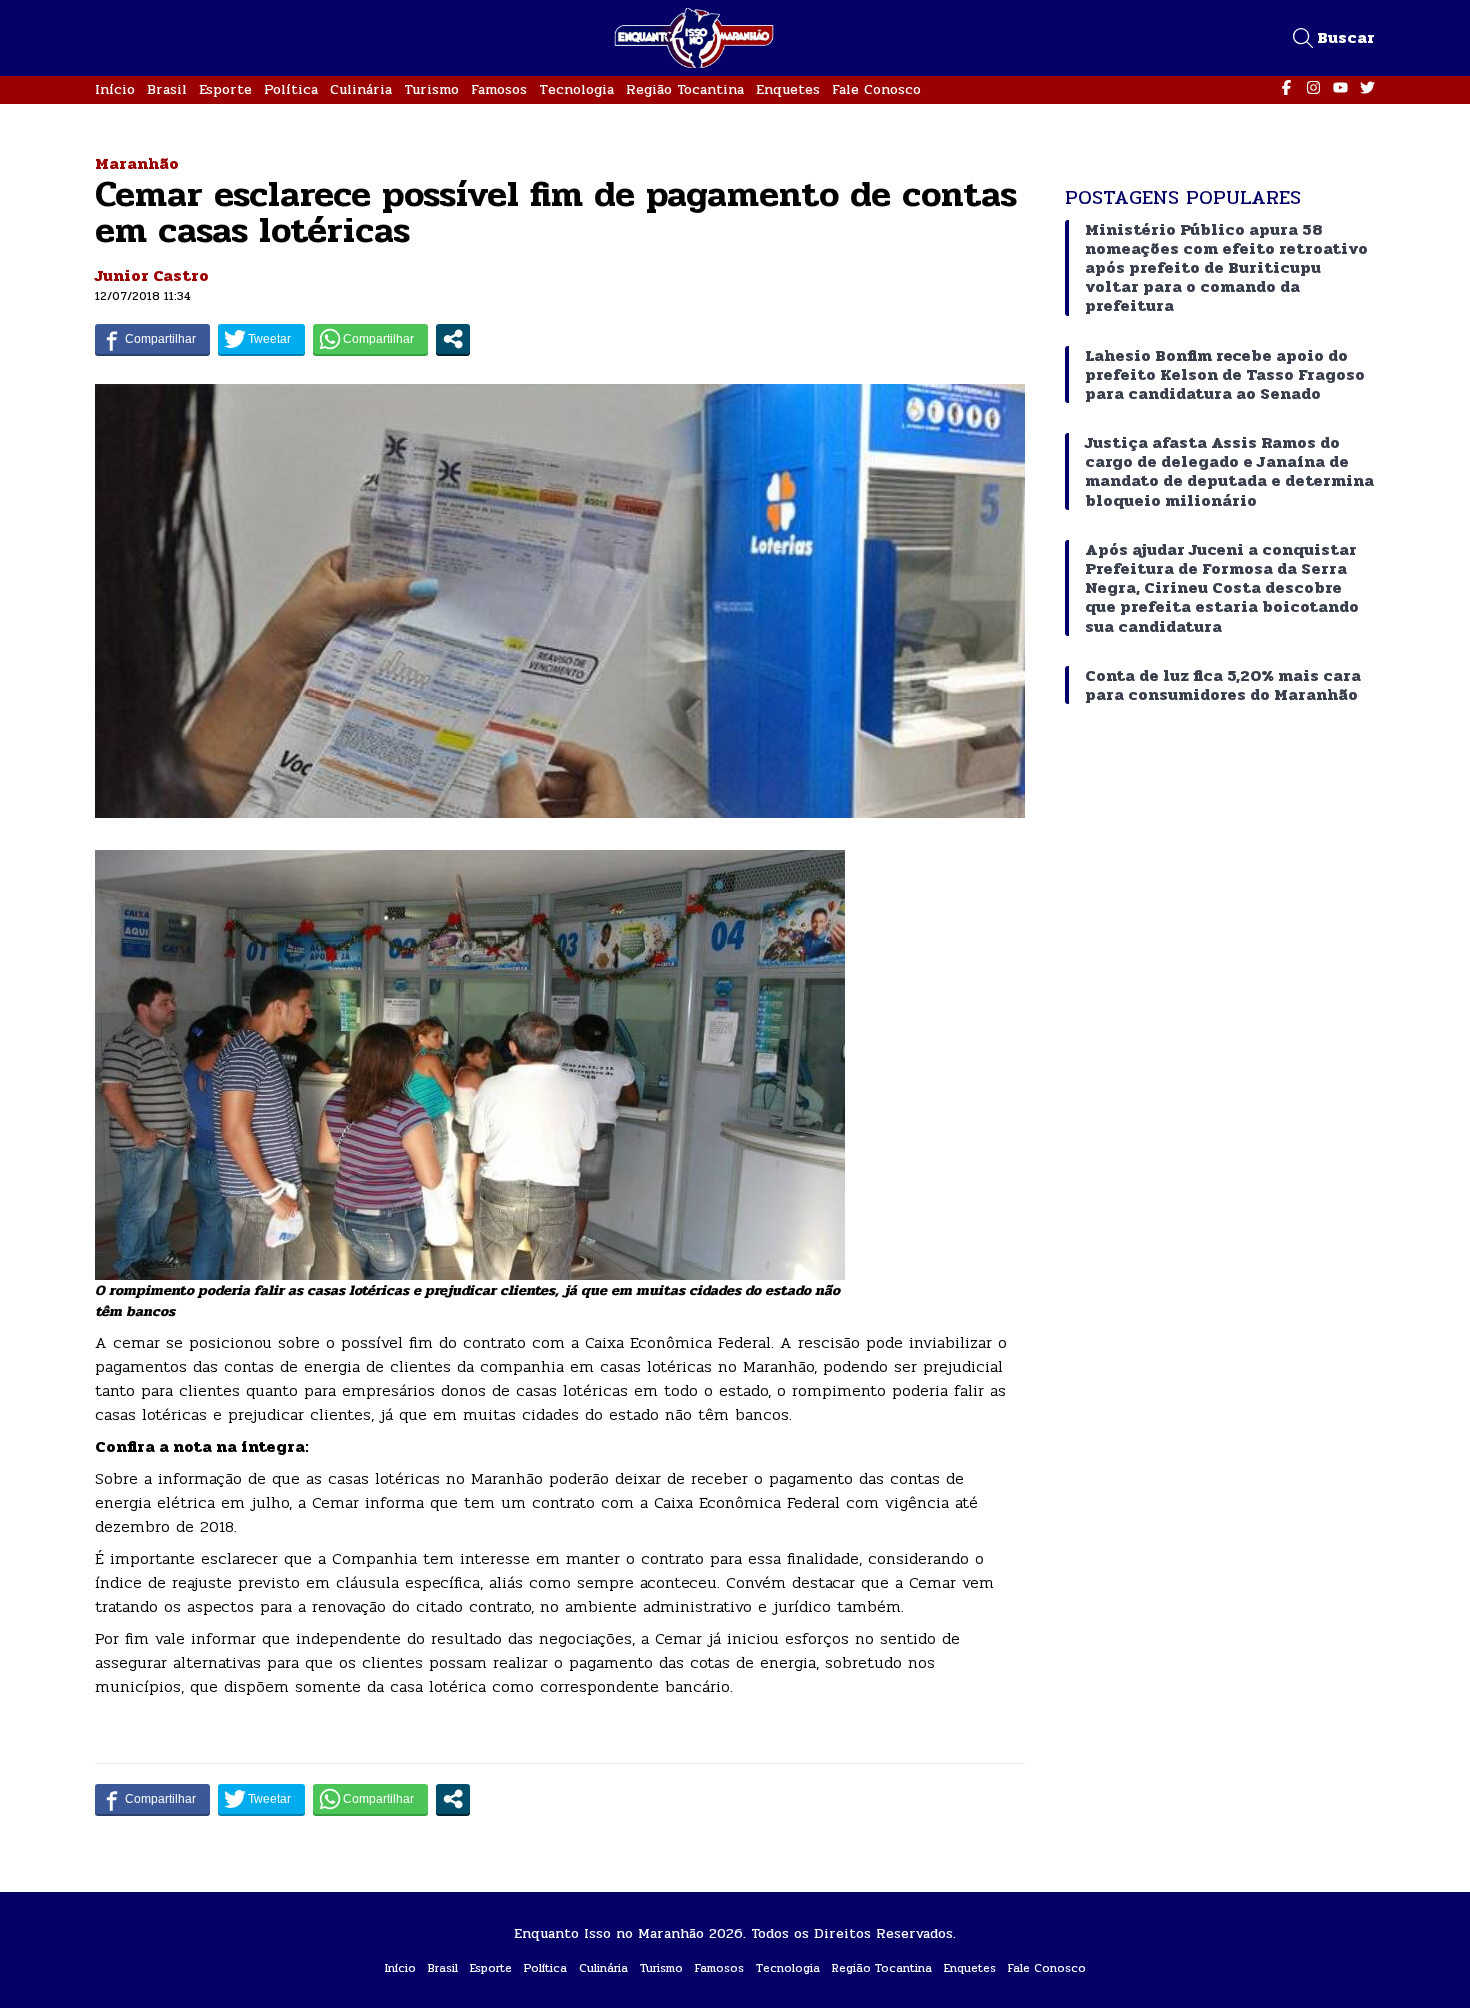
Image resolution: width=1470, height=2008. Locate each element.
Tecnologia (576, 89)
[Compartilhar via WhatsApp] (370, 339)
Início (115, 89)
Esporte (225, 89)
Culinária (361, 89)
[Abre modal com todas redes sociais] (453, 339)
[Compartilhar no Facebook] (152, 339)
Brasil (167, 89)
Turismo (431, 89)
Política (291, 89)
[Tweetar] (261, 339)
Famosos (499, 89)
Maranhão (137, 163)
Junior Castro (152, 275)
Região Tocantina (685, 89)
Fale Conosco (876, 89)
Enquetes (788, 89)
